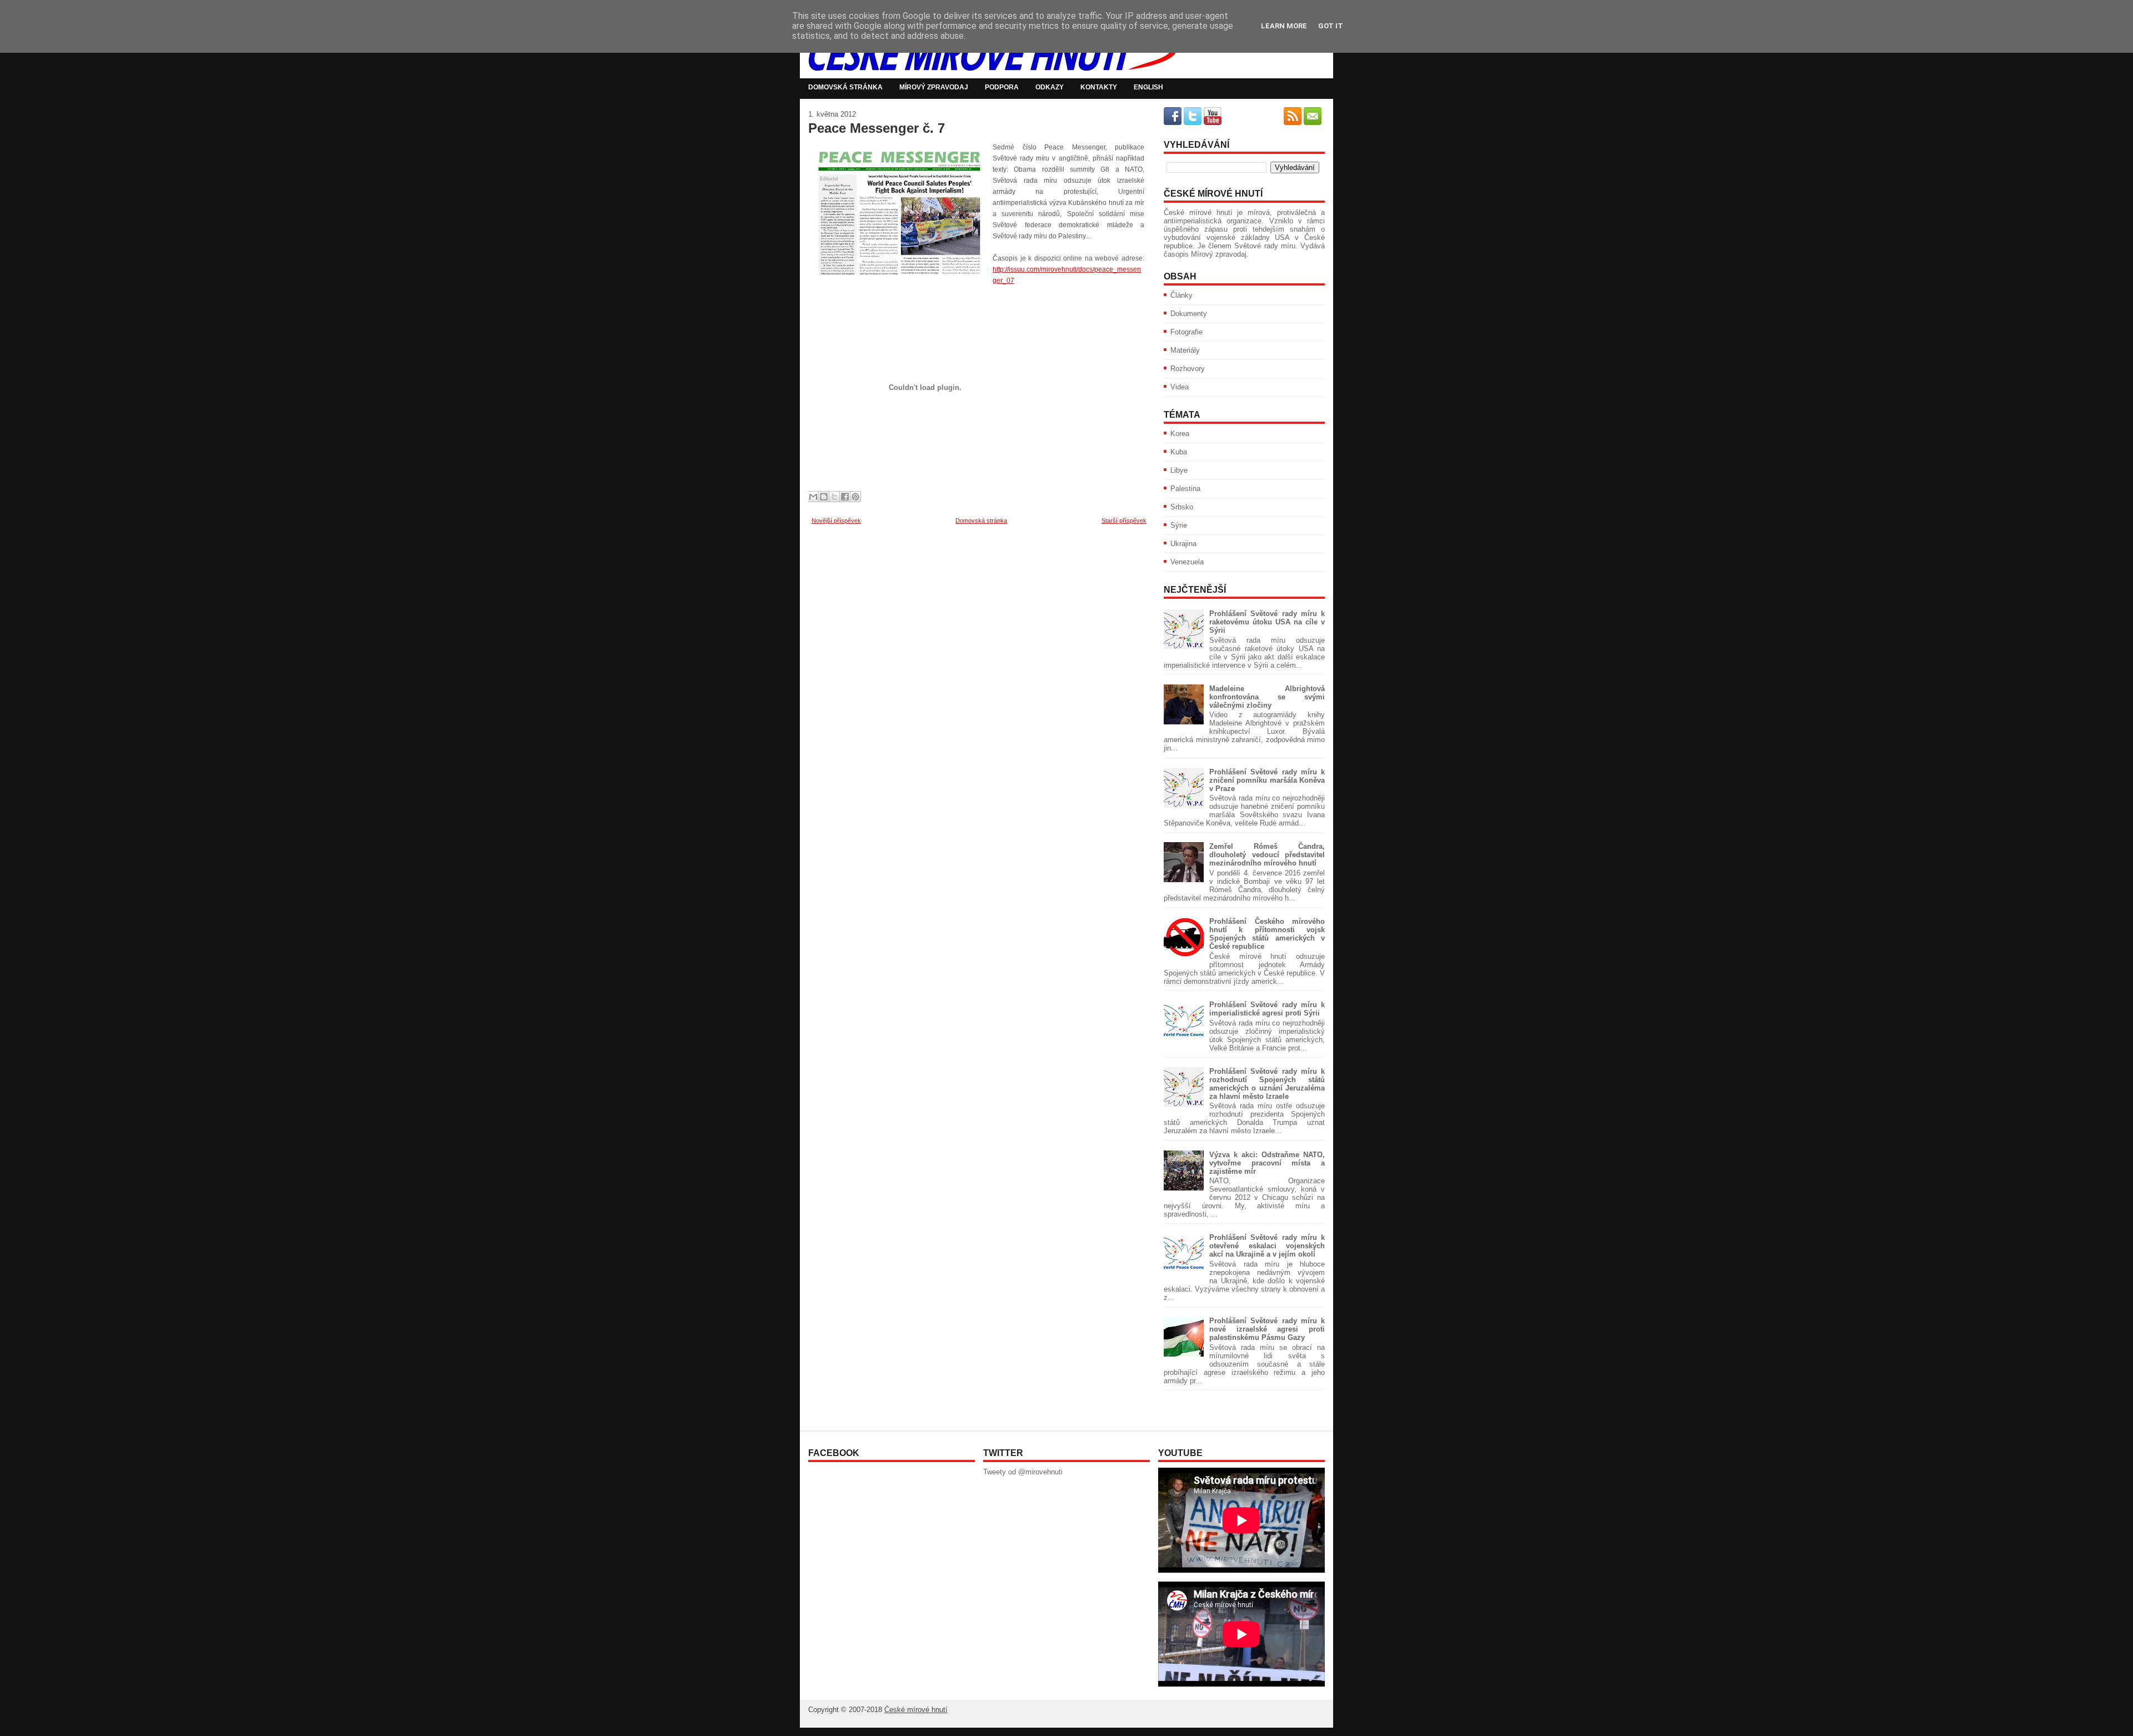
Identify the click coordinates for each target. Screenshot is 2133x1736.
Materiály (1185, 350)
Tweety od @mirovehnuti (1023, 1472)
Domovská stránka (845, 87)
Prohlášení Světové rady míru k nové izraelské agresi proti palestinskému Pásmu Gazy (1267, 1329)
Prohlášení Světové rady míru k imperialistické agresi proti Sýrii (1267, 1009)
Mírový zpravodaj (934, 87)
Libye (1179, 470)
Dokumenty (1189, 314)
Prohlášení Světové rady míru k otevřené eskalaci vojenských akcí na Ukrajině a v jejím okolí (1267, 1246)
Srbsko (1182, 507)
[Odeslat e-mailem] (813, 497)
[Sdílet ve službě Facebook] (845, 497)
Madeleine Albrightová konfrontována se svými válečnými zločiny (1267, 697)
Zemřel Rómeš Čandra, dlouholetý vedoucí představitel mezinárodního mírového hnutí (1267, 855)
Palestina (1185, 489)
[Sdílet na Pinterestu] (855, 497)
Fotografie (1186, 332)
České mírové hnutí (916, 1710)
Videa (1180, 387)
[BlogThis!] (824, 497)
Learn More (1284, 26)
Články (1181, 295)
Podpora (1002, 87)
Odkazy (1050, 87)
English (1148, 87)
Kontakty (1099, 87)
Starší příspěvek (1124, 521)
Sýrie (1179, 525)
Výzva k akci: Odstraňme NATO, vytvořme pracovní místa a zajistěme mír (1267, 1163)
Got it (1331, 26)
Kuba (1179, 452)
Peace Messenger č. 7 (877, 128)
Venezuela (1187, 562)
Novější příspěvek (836, 521)
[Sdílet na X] (834, 497)
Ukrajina (1183, 544)
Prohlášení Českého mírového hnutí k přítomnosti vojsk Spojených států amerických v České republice (1267, 934)
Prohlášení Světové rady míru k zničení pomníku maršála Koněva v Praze (1267, 780)
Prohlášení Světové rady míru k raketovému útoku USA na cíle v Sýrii (1267, 622)
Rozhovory (1188, 369)
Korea (1180, 434)
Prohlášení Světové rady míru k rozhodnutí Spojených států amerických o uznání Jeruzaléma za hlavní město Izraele (1267, 1084)
